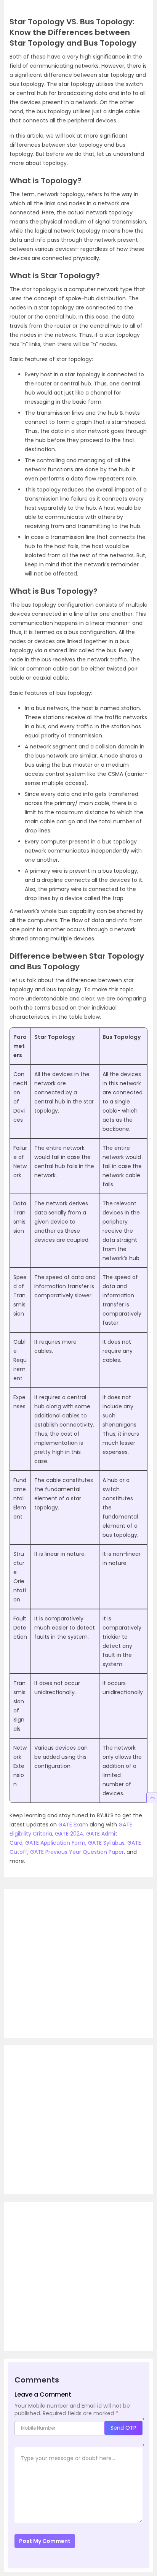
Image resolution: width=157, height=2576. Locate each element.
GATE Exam (73, 1825)
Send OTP (123, 2428)
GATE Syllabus (106, 1843)
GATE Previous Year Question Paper (77, 1852)
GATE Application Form (55, 1843)
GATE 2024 (69, 1834)
